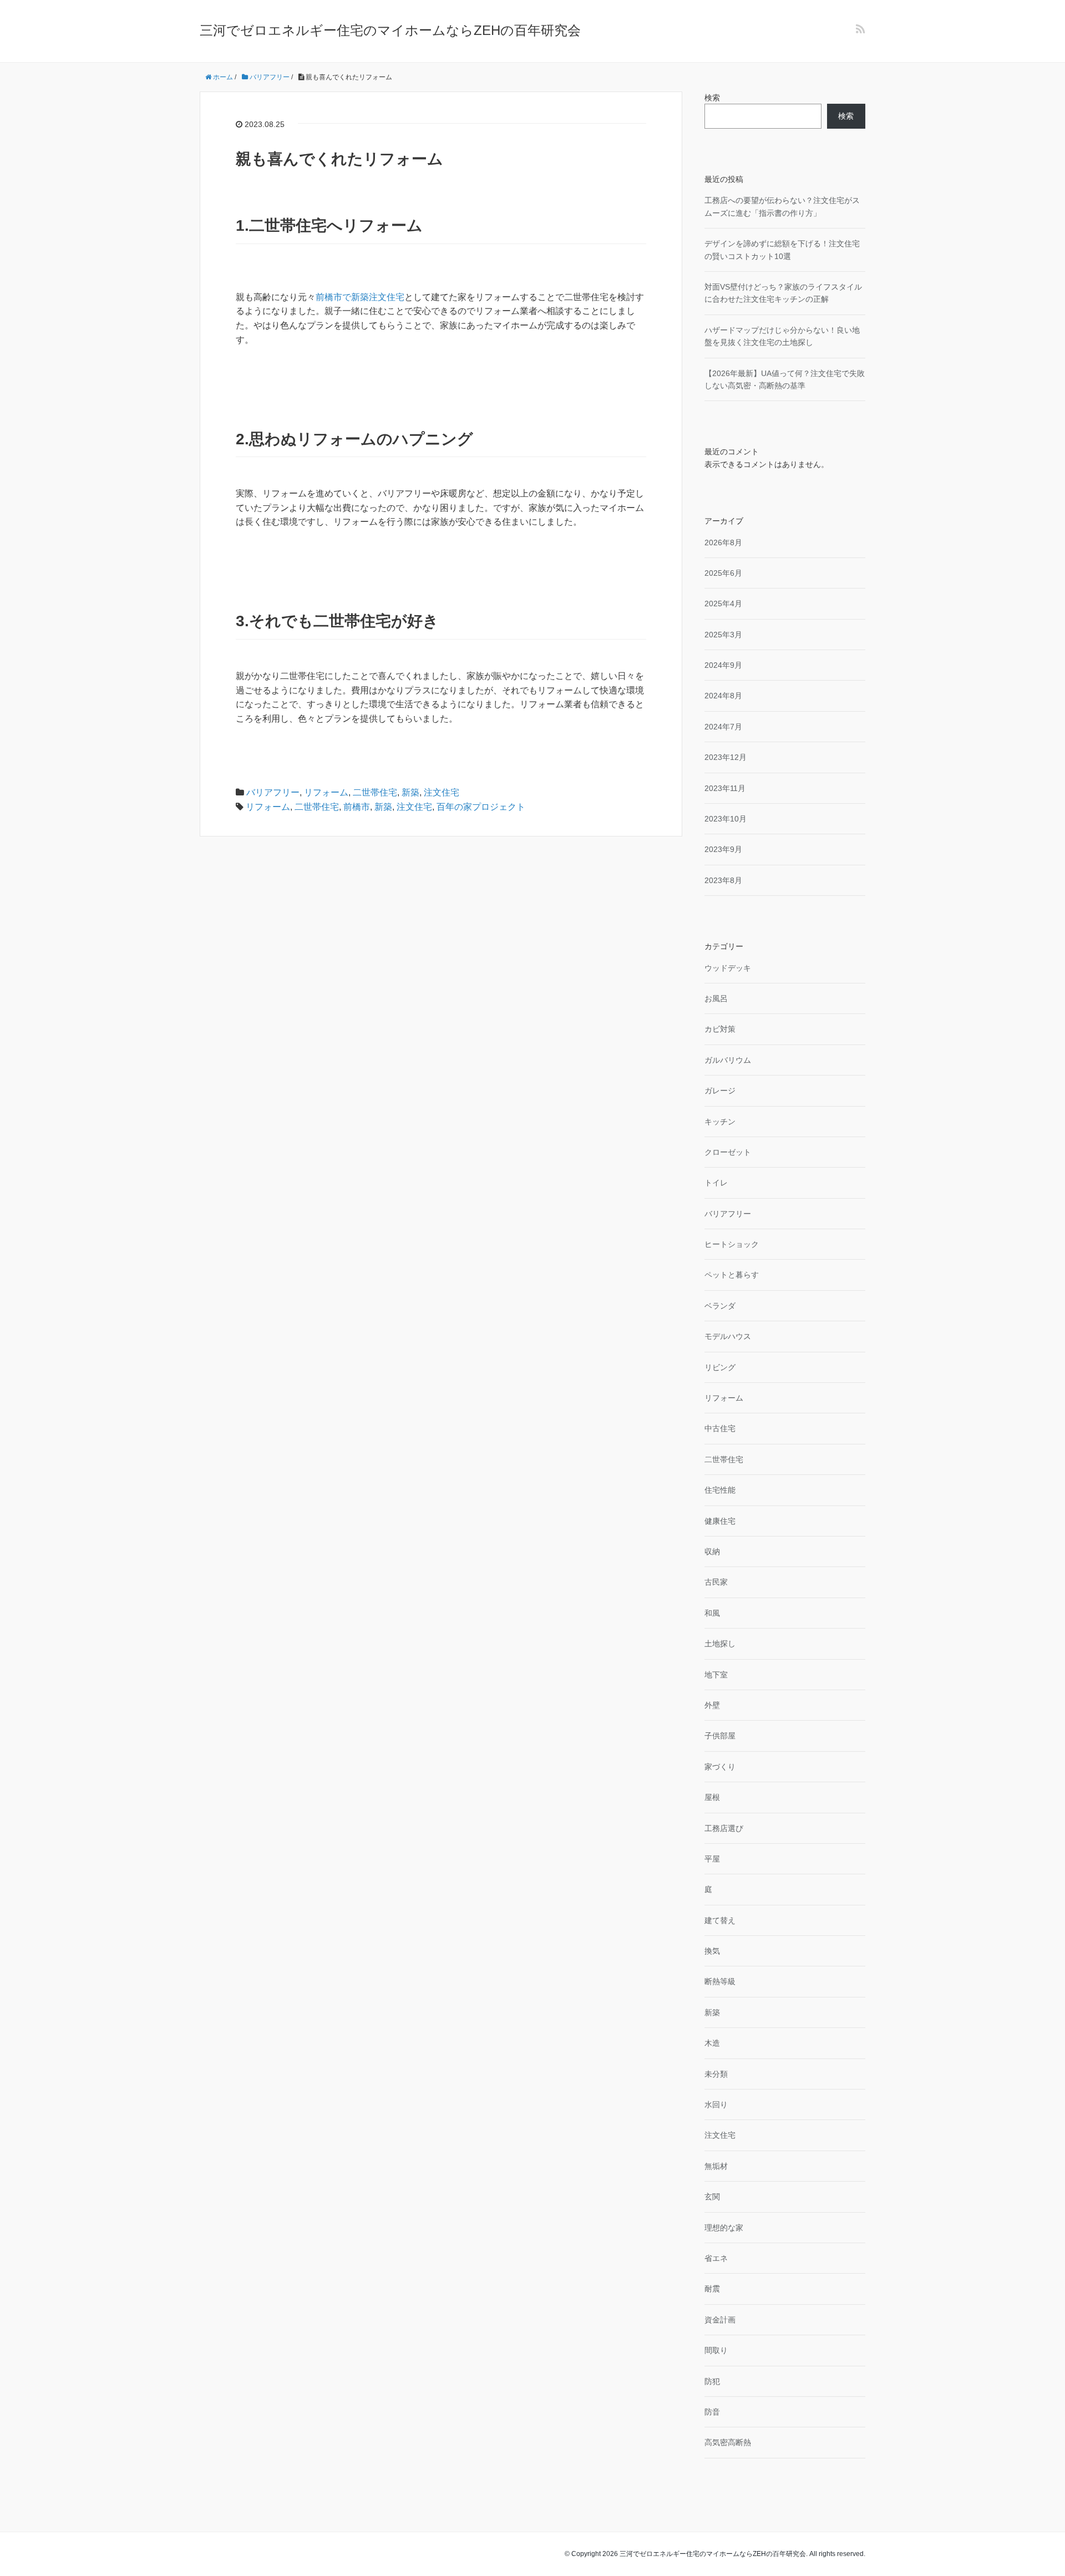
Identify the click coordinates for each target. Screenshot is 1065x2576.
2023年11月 (725, 788)
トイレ (716, 1183)
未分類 (716, 2074)
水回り (716, 2105)
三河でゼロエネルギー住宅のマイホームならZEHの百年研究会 (390, 30)
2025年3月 (723, 635)
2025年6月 (723, 573)
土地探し (720, 1644)
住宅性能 (720, 1490)
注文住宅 (442, 792)
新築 (410, 792)
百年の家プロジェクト (481, 807)
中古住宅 (720, 1428)
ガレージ (720, 1091)
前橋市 (357, 807)
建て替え (720, 1920)
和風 (712, 1613)
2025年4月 (723, 604)
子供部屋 (720, 1736)
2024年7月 (723, 727)
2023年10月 (726, 819)
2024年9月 (723, 665)
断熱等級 (720, 1981)
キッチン (720, 1122)
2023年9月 (723, 849)
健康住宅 (720, 1521)
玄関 (712, 2197)
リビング (720, 1367)
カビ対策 (720, 1029)
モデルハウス (728, 1336)
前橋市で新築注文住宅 (360, 297)
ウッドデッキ (728, 968)
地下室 (716, 1675)
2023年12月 (726, 757)
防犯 (712, 2381)
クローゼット (728, 1152)
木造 (712, 2043)
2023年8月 (723, 880)
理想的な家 (724, 2228)
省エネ (716, 2258)
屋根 (712, 1797)
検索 (712, 98)
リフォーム (326, 792)
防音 (712, 2412)
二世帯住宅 (375, 792)
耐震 (712, 2289)
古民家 (716, 1582)
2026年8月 (723, 542)
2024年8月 (723, 696)
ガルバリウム (728, 1060)
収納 (712, 1551)
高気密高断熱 (728, 2442)
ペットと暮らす (732, 1275)
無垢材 (716, 2166)
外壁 (712, 1705)
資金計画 (720, 2320)
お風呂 (716, 998)
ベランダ (720, 1306)
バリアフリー (273, 792)
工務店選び (724, 1828)
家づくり (720, 1767)
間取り (716, 2350)
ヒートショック (732, 1244)
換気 (712, 1951)
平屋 (712, 1859)
